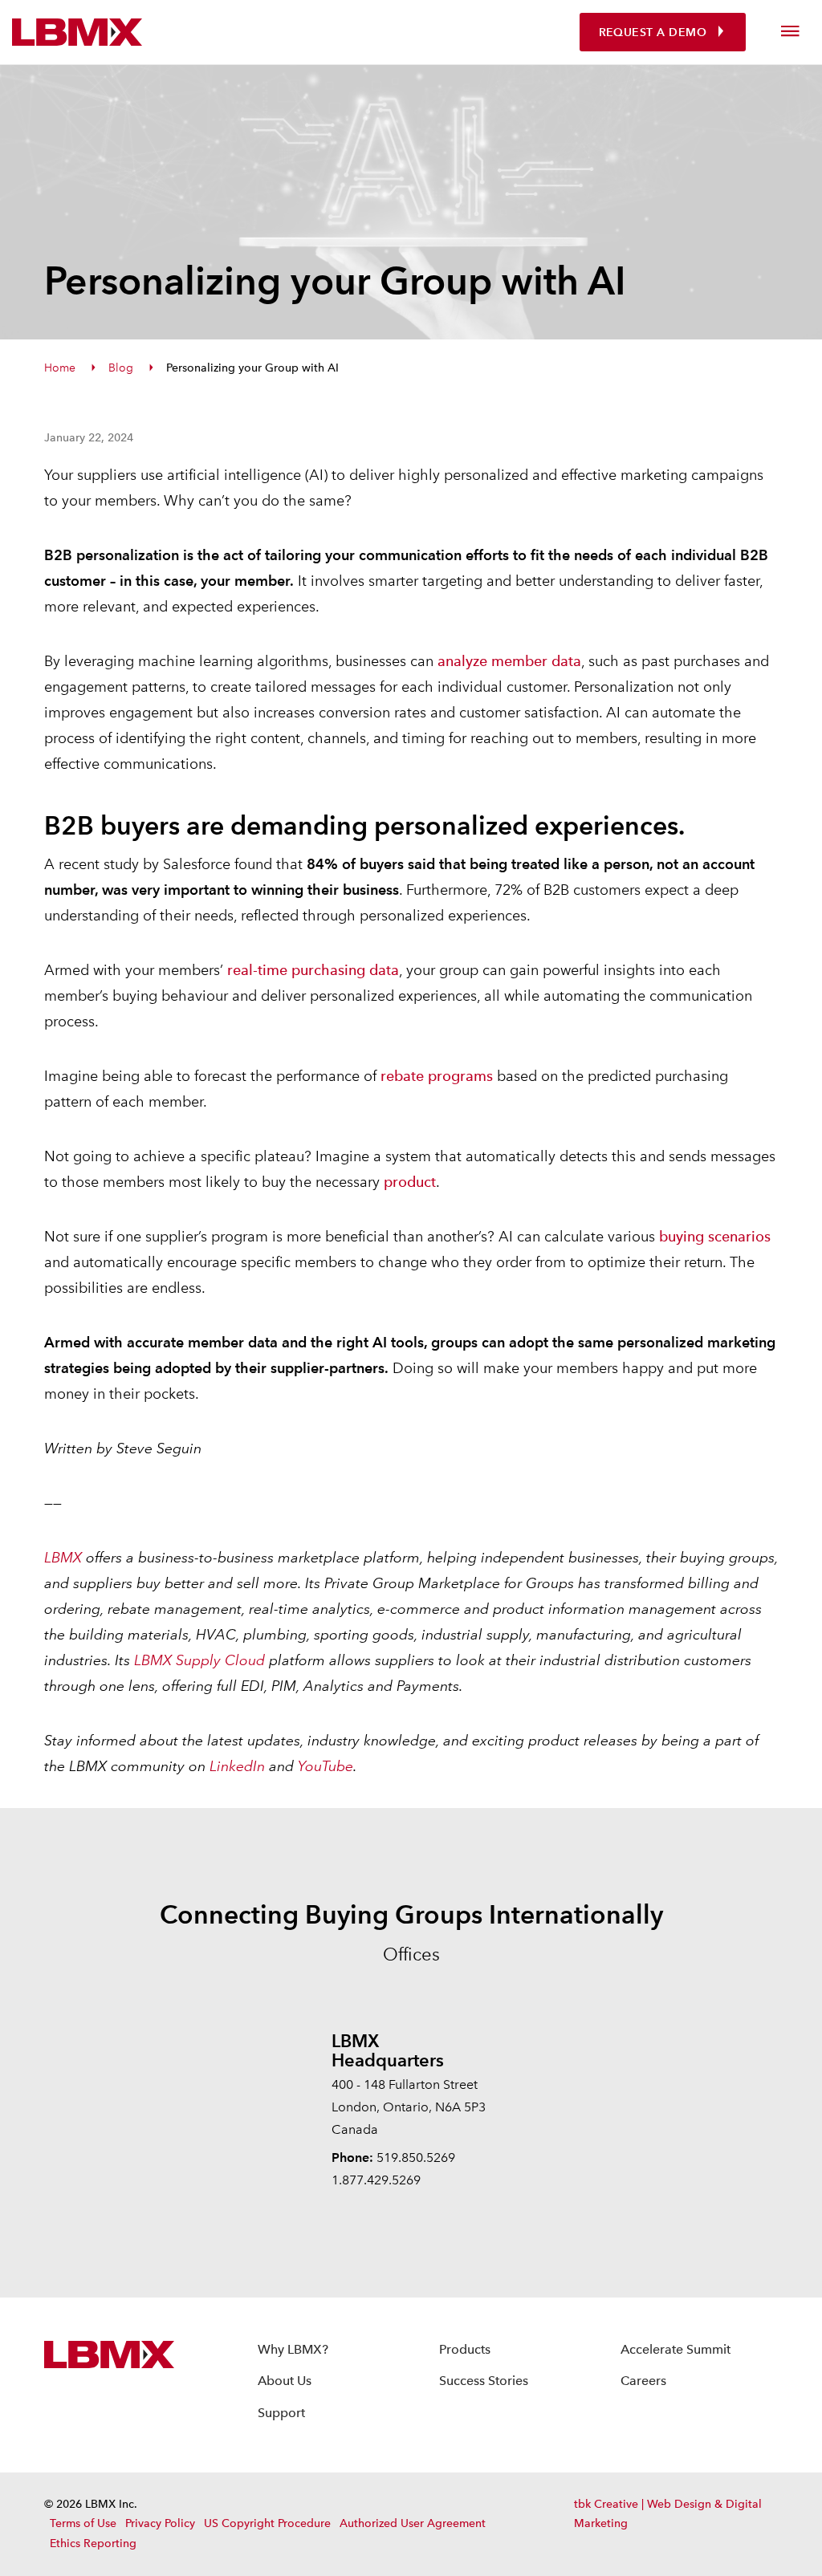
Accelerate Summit (676, 2349)
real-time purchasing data (313, 970)
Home (60, 368)
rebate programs (437, 1076)
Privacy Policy (160, 2523)
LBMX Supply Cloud (199, 1660)
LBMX (63, 1557)
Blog (121, 368)
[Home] (77, 32)
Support (281, 2413)
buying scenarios (715, 1236)
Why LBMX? (293, 2349)
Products (465, 2349)
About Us (285, 2381)
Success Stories (484, 2381)
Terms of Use (83, 2523)
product (410, 1182)
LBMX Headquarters (388, 2050)
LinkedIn (237, 1766)
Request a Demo (653, 33)
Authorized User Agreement (413, 2523)
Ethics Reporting (93, 2543)
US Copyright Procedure (267, 2523)
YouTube (326, 1766)
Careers (643, 2381)
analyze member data (509, 661)
